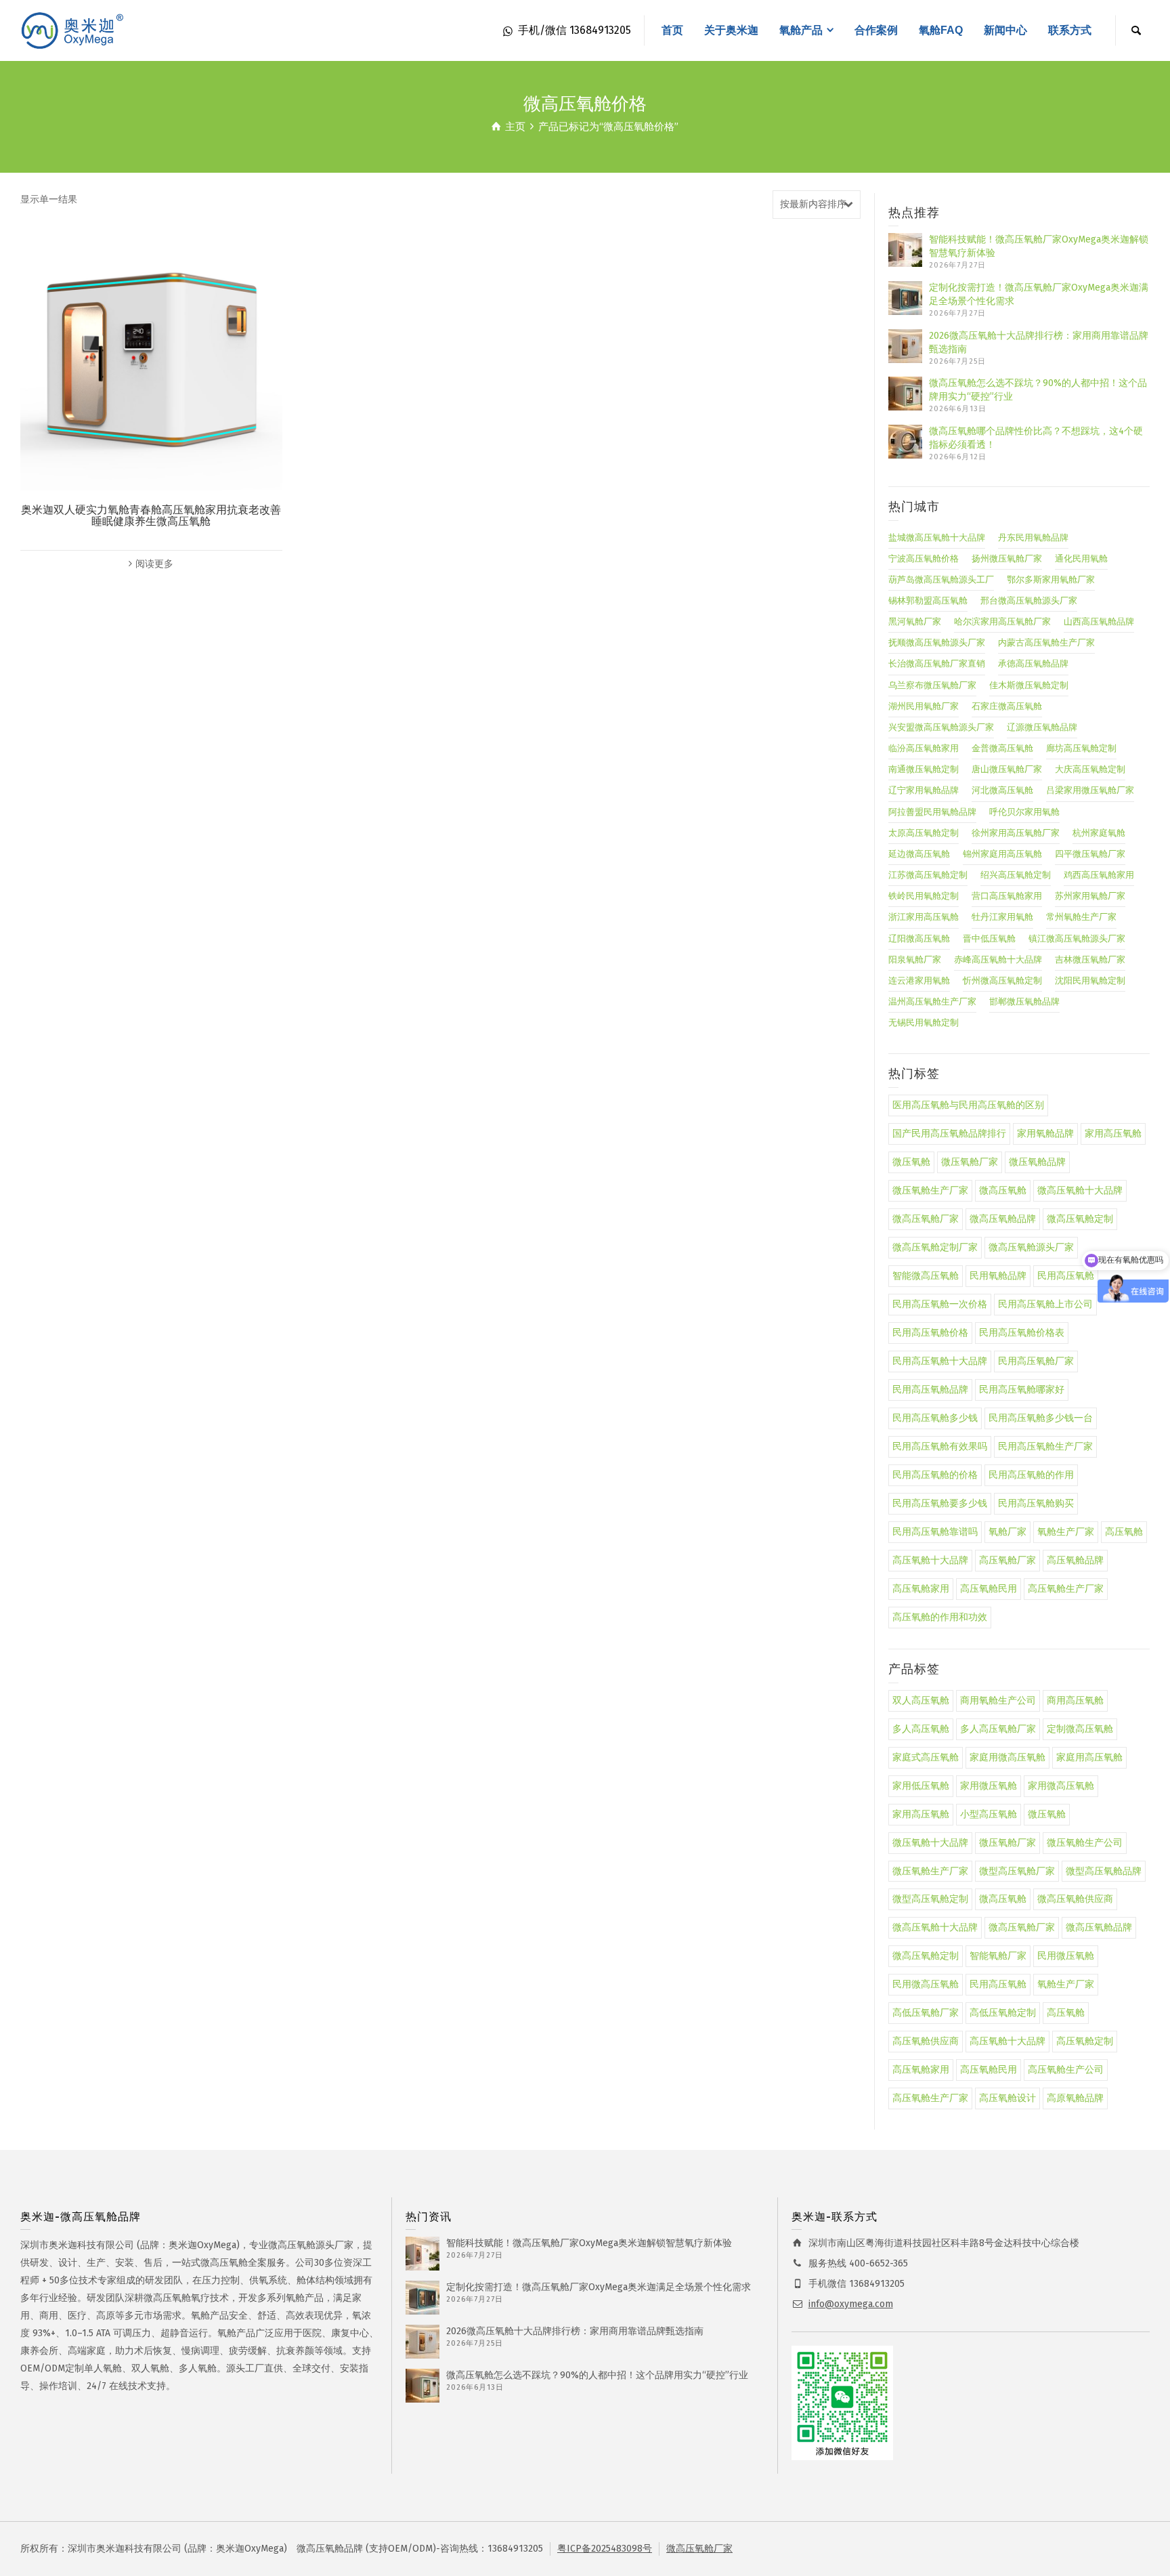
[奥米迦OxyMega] (74, 30)
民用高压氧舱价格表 (1022, 1333)
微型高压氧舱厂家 (1017, 1871)
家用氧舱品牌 (1045, 1134)
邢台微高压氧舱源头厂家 (1029, 600)
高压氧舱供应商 (926, 2041)
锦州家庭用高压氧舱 (1002, 854)
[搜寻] (1136, 30)
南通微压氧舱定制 (924, 769)
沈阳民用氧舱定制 (1090, 980)
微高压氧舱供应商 (1075, 1899)
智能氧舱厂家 (998, 1956)
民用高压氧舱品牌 (930, 1390)
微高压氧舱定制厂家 (935, 1247)
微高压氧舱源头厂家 (1031, 1247)
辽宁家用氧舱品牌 (924, 790)
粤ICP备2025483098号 (605, 2549)
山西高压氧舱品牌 (1099, 621)
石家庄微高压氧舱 (1007, 706)
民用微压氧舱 (1066, 1956)
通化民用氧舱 (1081, 558)
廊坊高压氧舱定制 (1081, 748)
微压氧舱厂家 (970, 1162)
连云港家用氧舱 (919, 980)
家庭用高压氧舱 (1089, 1757)
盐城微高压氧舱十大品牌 (937, 537)
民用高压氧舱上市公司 (1045, 1304)
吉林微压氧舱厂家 (1090, 959)
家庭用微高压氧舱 (1007, 1757)
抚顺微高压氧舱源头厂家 (937, 642)
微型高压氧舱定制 (930, 1899)
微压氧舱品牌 (1037, 1162)
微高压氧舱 (1003, 1190)
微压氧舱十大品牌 (930, 1843)
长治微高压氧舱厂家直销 (937, 663)
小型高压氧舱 (989, 1814)
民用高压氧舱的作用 (1031, 1475)
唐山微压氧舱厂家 (1007, 769)
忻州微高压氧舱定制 (1002, 980)
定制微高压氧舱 (1080, 1729)
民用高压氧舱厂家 (1036, 1361)
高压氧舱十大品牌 (930, 1560)
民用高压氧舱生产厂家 (1045, 1447)
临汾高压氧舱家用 (924, 748)
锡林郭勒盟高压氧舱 (928, 600)
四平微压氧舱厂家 (1090, 854)
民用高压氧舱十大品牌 (940, 1361)
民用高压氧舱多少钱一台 (1041, 1418)
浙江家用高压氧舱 (924, 917)
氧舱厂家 (1007, 1532)
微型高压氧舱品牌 (1104, 1871)
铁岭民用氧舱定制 (924, 896)
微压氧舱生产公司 (1085, 1843)
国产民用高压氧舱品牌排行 (949, 1134)
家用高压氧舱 (1113, 1134)
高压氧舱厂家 (1007, 1560)
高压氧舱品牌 (1075, 1560)
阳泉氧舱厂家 (915, 959)
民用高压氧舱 (998, 1984)
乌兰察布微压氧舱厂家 (932, 685)
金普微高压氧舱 (1002, 748)
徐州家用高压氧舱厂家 (1016, 833)
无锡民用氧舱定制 (924, 1022)
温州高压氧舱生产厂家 (932, 1001)
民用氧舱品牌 (998, 1276)
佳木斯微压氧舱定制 (1029, 685)
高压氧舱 (1124, 1532)
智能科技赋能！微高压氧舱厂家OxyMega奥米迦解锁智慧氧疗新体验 (589, 2243)
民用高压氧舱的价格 (935, 1475)
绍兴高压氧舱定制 (1016, 875)
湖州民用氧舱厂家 (924, 706)
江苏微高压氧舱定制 (928, 875)
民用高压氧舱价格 (930, 1333)
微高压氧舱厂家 (926, 1219)
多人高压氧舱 (921, 1729)
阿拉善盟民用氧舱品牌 (932, 812)
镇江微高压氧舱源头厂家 (1077, 938)
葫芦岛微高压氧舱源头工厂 (941, 579)
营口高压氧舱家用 (1007, 896)
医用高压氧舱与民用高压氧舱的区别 (968, 1105)
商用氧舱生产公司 (998, 1701)
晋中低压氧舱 (989, 938)
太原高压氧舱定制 (924, 833)
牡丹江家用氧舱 (1002, 917)
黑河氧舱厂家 (915, 621)
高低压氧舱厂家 (926, 2013)
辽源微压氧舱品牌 (1042, 727)
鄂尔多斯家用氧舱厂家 (1051, 579)
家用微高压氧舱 (1061, 1786)
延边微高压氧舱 (919, 854)
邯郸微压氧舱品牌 (1024, 1001)
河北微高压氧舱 (1002, 790)
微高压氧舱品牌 (1003, 1219)
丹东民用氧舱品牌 (1033, 537)
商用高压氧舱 (1075, 1701)
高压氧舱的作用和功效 (940, 1617)
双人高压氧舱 (921, 1701)
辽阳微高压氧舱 (919, 938)
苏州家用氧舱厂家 (1090, 896)
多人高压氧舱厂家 (998, 1729)
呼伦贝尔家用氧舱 (1024, 812)
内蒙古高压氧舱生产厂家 (1046, 642)
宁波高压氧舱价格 (924, 558)
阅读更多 (154, 564)
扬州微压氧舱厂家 (1007, 558)
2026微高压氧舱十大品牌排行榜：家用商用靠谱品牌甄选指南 (575, 2331)
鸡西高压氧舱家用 (1099, 875)
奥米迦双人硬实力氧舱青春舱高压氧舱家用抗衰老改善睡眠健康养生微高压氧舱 (151, 516)
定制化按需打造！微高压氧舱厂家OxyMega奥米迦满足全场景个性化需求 (599, 2287)
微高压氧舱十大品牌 (1080, 1190)
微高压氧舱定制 (1080, 1219)
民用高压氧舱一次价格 (940, 1304)
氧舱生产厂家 (1066, 1532)
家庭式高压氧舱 (926, 1757)
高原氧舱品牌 (1075, 2098)
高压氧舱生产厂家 (1066, 1589)
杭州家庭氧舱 (1099, 833)
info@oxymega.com (851, 2304)
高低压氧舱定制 (1003, 2013)
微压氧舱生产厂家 (930, 1190)
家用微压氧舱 (989, 1786)
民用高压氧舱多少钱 (935, 1418)
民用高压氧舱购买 (1036, 1503)
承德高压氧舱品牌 (1033, 663)
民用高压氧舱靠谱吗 (935, 1532)
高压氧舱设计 (1007, 2098)
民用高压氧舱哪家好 (1022, 1390)
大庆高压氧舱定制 (1090, 769)
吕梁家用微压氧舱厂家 (1090, 790)
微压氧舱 (911, 1162)
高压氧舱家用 (921, 1589)
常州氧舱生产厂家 (1081, 917)
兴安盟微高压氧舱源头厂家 (941, 727)
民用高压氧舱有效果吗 (940, 1447)
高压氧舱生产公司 (1066, 2070)
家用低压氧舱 (921, 1786)
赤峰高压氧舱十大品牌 (998, 959)
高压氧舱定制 (1085, 2041)
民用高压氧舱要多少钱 (940, 1503)
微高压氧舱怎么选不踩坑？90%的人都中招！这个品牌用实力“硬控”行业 (597, 2375)
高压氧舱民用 (989, 1589)
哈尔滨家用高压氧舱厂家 (1002, 621)
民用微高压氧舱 (926, 1984)
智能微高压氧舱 (926, 1276)
